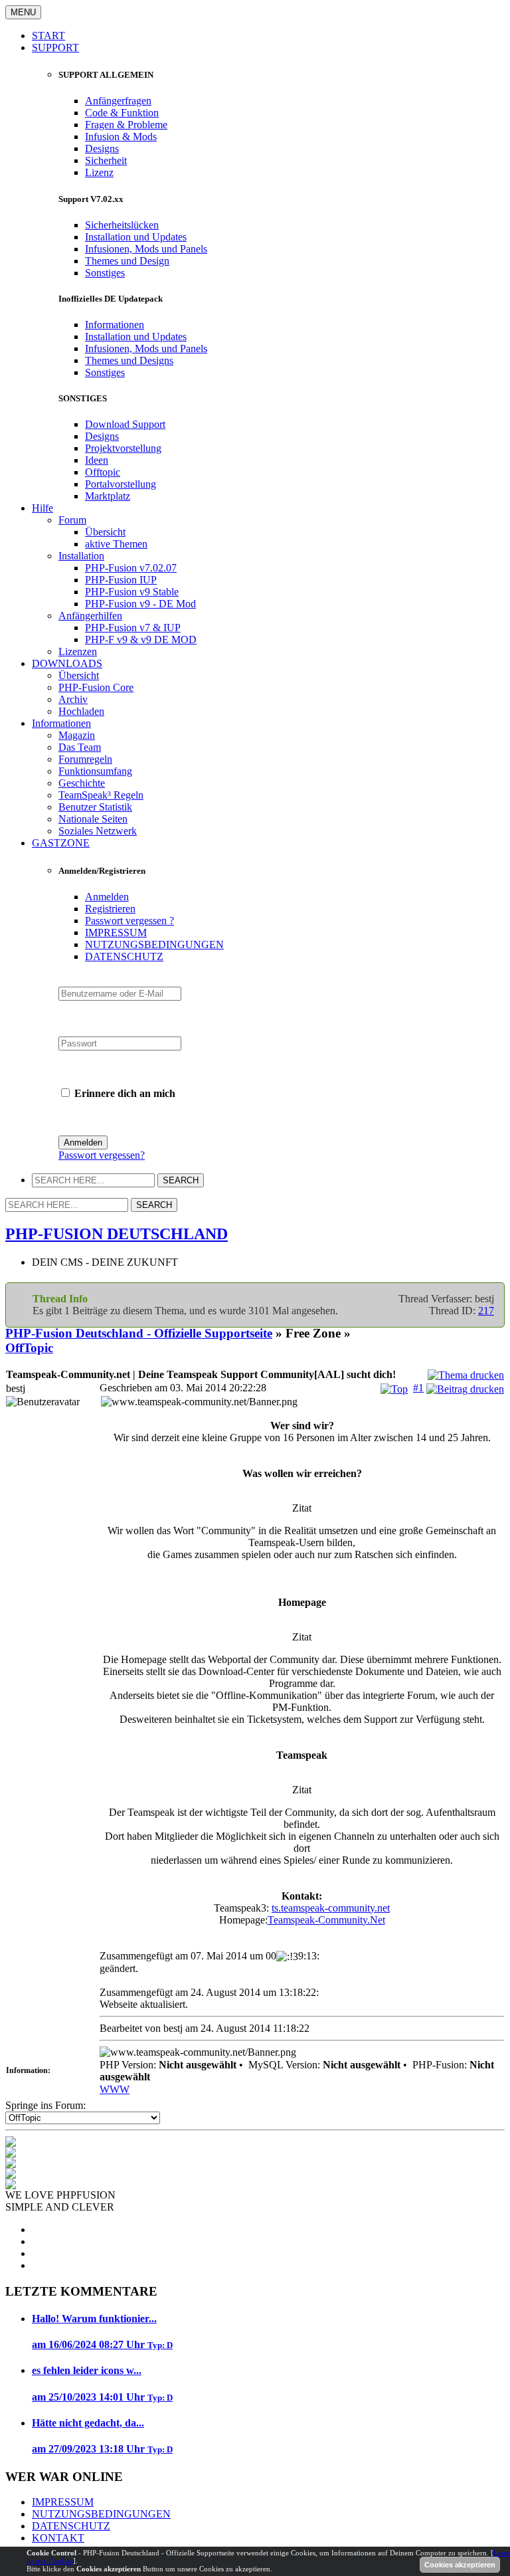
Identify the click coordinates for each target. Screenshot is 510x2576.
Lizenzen (78, 651)
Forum (72, 520)
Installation (81, 556)
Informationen (115, 325)
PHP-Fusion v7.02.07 (131, 568)
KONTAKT (58, 2538)
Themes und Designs (129, 360)
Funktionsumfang (95, 771)
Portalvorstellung (121, 484)
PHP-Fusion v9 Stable (132, 592)
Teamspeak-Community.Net (326, 1920)
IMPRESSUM (116, 933)
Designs (102, 149)
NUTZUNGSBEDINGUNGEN (154, 944)
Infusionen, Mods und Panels (146, 249)
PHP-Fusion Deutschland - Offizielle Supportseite (139, 1333)
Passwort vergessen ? (129, 921)
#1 (418, 1388)
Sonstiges (105, 273)
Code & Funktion (122, 113)
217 (486, 1311)
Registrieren (110, 909)
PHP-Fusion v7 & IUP (133, 628)
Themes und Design (127, 261)
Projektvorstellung (123, 448)
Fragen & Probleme (126, 125)
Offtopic (103, 472)
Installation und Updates (136, 237)
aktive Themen (116, 544)
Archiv (73, 699)
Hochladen (81, 711)
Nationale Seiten (93, 819)
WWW (115, 2089)
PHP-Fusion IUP (121, 580)
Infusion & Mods (121, 137)
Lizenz (99, 172)
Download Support (125, 424)
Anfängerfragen (118, 101)
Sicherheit (106, 160)
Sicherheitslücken (122, 225)
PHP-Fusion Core (96, 687)
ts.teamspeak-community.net (331, 1908)
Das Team (80, 747)
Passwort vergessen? (102, 1155)
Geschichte (82, 783)
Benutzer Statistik (95, 807)
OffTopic (29, 1348)
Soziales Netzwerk (98, 831)
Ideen (97, 460)
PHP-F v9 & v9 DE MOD (141, 640)
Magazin (77, 735)
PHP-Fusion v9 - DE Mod (140, 604)
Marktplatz (108, 496)
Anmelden (107, 897)
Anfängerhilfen (90, 616)
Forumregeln (85, 759)
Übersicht (105, 532)
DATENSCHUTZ (124, 956)
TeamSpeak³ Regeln (101, 795)
